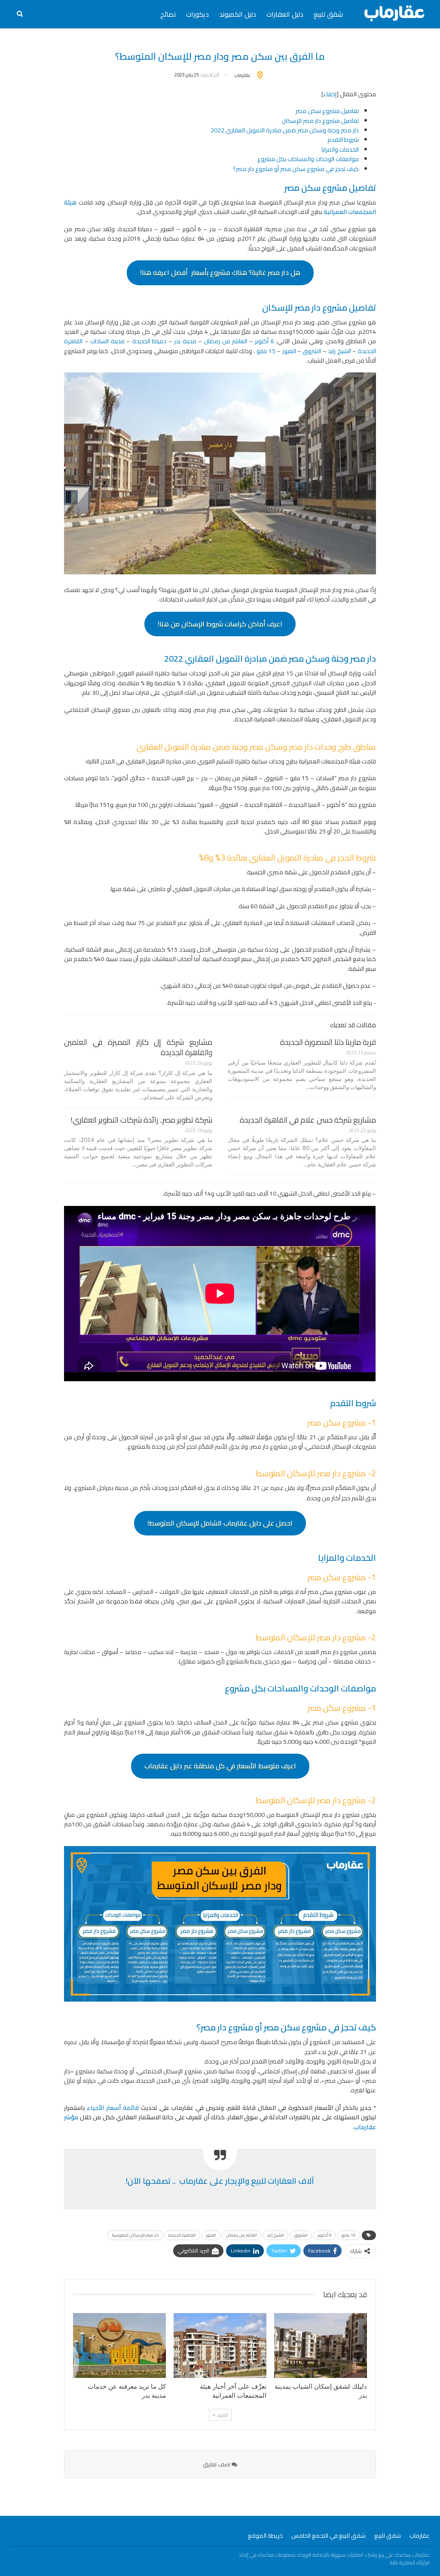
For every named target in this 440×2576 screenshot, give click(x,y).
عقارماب (420, 2536)
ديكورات (197, 14)
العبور (289, 351)
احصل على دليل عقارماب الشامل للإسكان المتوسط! (220, 1523)
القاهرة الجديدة (182, 2235)
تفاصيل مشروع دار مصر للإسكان (320, 121)
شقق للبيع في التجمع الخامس (328, 2536)
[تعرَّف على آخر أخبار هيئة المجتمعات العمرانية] (220, 2346)
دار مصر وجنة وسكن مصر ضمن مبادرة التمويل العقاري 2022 (285, 130)
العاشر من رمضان (226, 341)
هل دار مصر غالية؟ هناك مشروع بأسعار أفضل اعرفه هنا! (220, 272)
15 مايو (266, 351)
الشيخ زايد (339, 351)
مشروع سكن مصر (337, 1422)
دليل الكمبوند (238, 14)
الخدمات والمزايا (340, 150)
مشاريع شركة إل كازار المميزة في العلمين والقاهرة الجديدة (138, 1047)
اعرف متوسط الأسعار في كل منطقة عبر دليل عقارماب (220, 1766)
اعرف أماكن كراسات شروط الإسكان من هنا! (220, 624)
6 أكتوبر (264, 341)
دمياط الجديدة (150, 341)
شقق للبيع (328, 14)
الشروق (312, 351)
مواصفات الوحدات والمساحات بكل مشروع (308, 159)
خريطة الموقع (265, 2536)
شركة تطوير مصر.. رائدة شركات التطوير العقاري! (141, 1120)
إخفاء (330, 94)
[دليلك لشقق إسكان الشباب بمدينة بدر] (321, 2346)
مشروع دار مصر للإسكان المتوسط (311, 1473)
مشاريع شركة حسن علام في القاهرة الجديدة (308, 1120)
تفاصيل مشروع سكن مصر (327, 111)
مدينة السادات (107, 341)
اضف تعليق (217, 2464)
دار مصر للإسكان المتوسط (135, 2235)
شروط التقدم (343, 140)
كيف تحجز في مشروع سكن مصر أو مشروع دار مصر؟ (296, 169)
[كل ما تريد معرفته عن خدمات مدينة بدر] (119, 2346)
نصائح (168, 14)
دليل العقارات (285, 14)
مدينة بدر (185, 341)
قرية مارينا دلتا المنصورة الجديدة (328, 1042)
